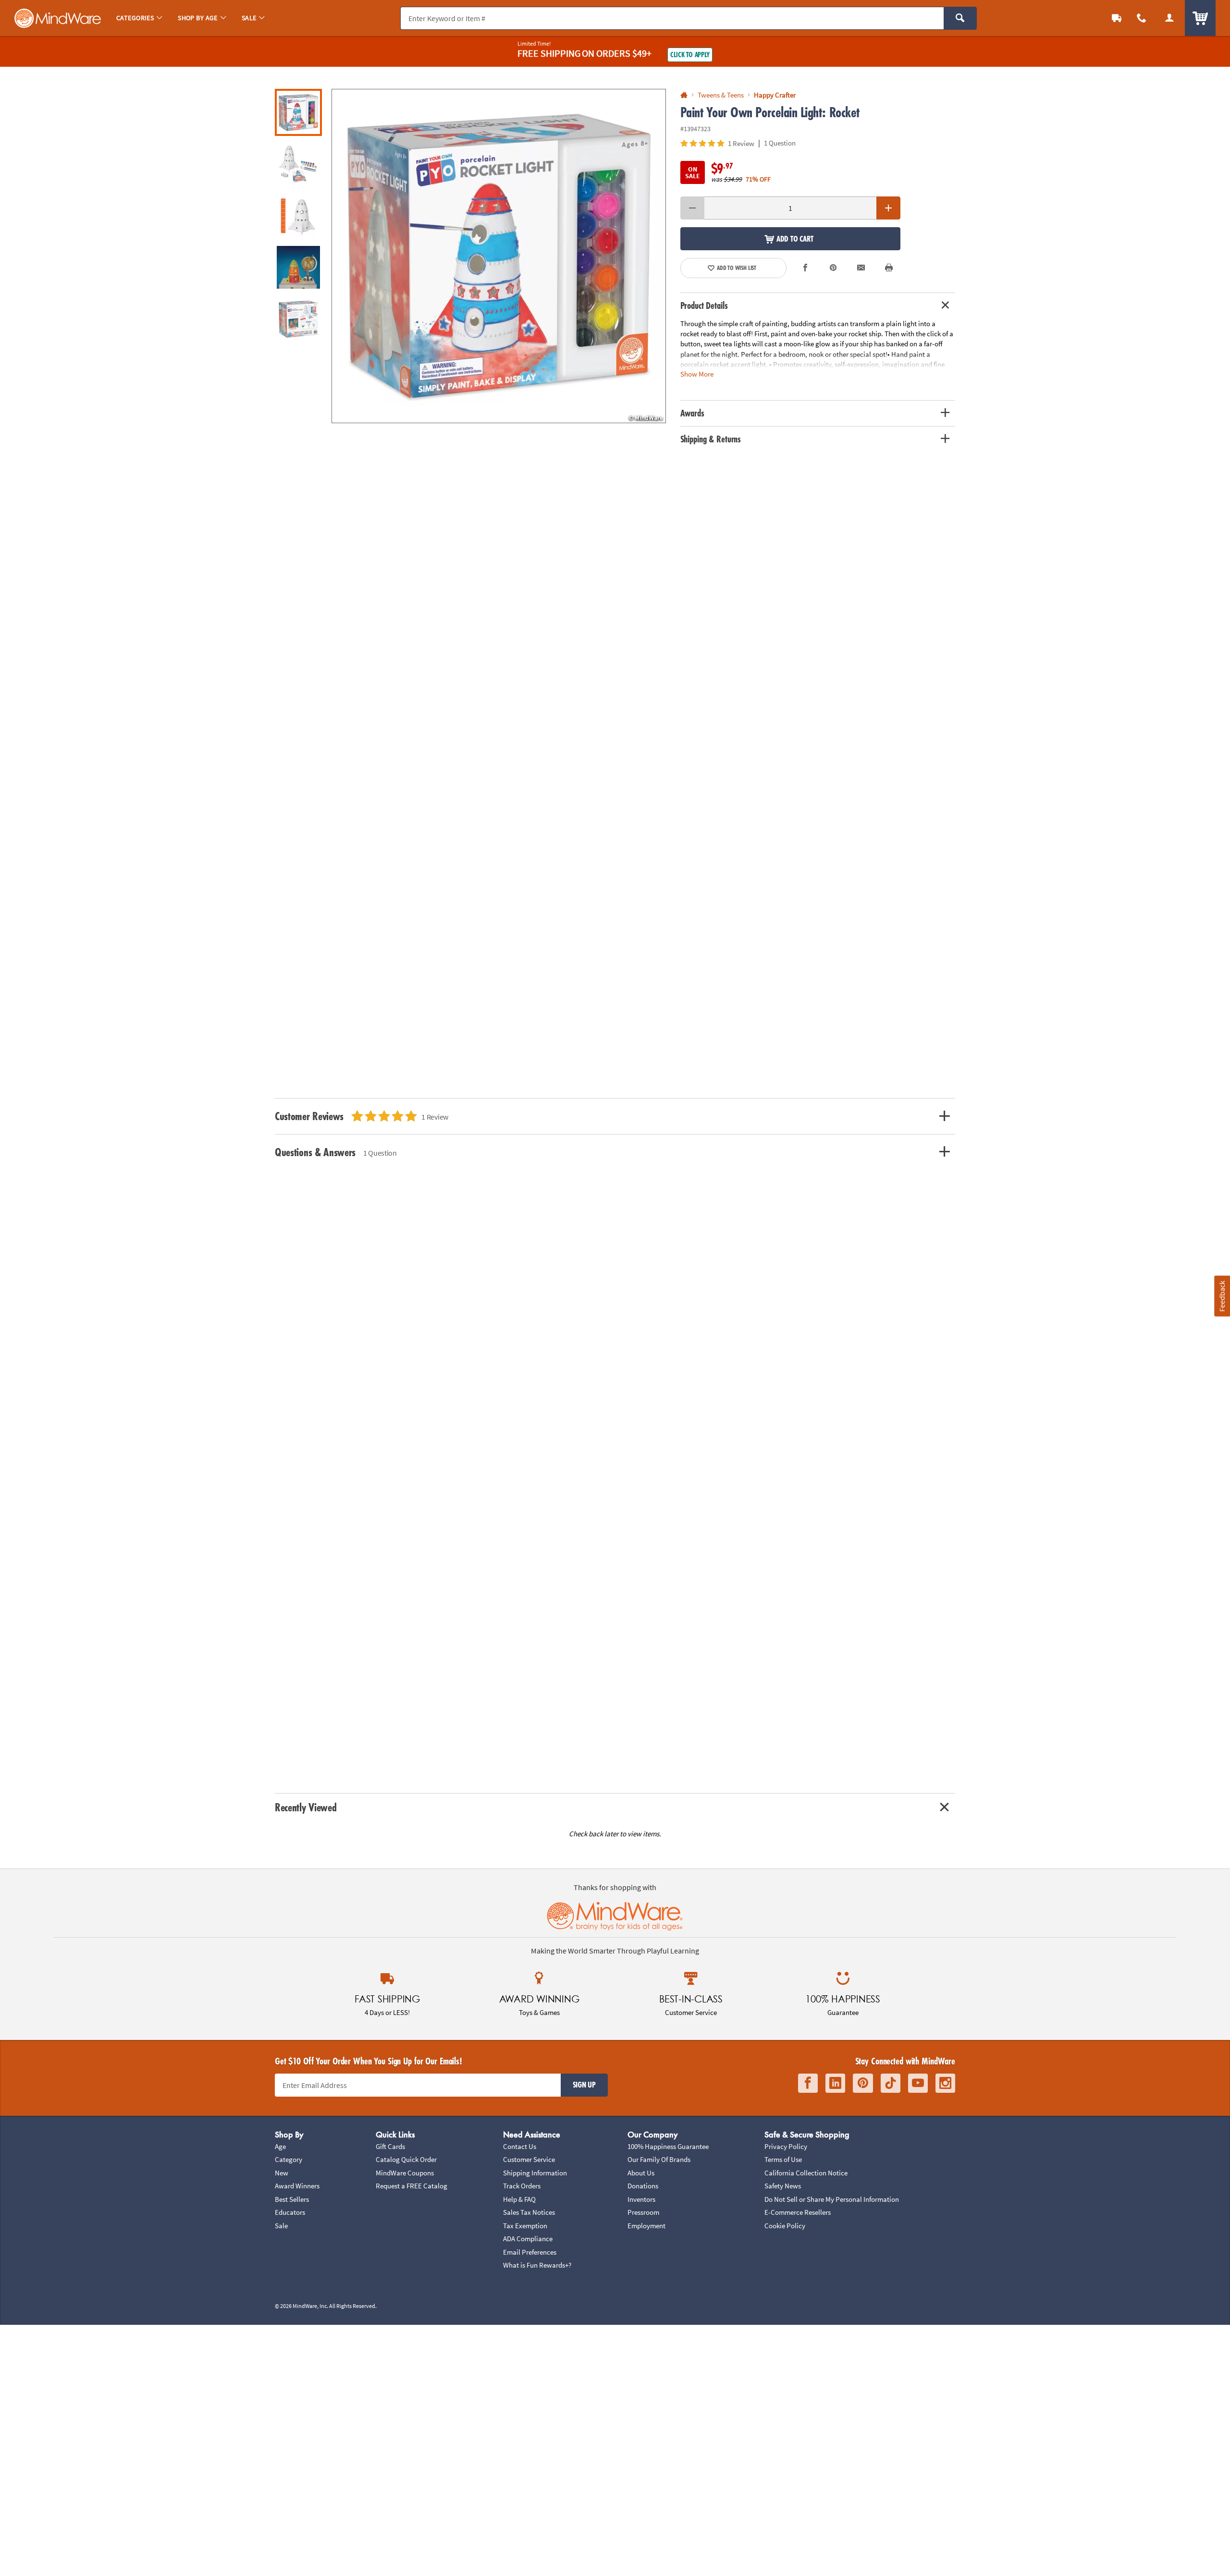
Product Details (704, 305)
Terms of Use (783, 2159)
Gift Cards (390, 2146)
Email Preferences (530, 2252)
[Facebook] (808, 2083)
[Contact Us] (1142, 18)
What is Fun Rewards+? (537, 2265)
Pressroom (643, 2212)
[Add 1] (888, 208)
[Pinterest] (863, 2083)
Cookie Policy (785, 2226)
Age (280, 2146)
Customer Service (529, 2159)
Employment (646, 2226)
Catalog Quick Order (406, 2159)
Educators (290, 2212)
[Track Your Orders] (1117, 18)
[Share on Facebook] (806, 268)
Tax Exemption (525, 2226)
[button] (499, 256)
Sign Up (584, 2085)
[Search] (960, 18)
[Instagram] (945, 2083)
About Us (641, 2173)
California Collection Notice (806, 2173)
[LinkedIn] (835, 2083)
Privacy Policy (786, 2146)
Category (289, 2159)
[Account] (1169, 18)
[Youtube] (918, 2083)
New (282, 2173)
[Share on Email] (861, 268)
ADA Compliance (528, 2239)
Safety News (783, 2186)
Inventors (641, 2199)
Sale (281, 2226)
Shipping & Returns (711, 439)
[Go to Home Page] (684, 95)
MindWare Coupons (405, 2173)
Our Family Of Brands (659, 2159)
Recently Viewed (306, 1807)
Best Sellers (292, 2199)
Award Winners (297, 2186)
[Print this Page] (889, 268)
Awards (692, 413)
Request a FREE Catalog (412, 2186)
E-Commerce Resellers (798, 2212)
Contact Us (520, 2146)
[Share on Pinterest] (833, 268)
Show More (697, 373)
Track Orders (522, 2186)
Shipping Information (535, 2173)
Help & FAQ (519, 2199)
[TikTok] (891, 2083)
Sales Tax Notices (529, 2212)
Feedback (1222, 1296)
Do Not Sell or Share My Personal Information (832, 2199)
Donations (643, 2186)
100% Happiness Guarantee (668, 2146)
